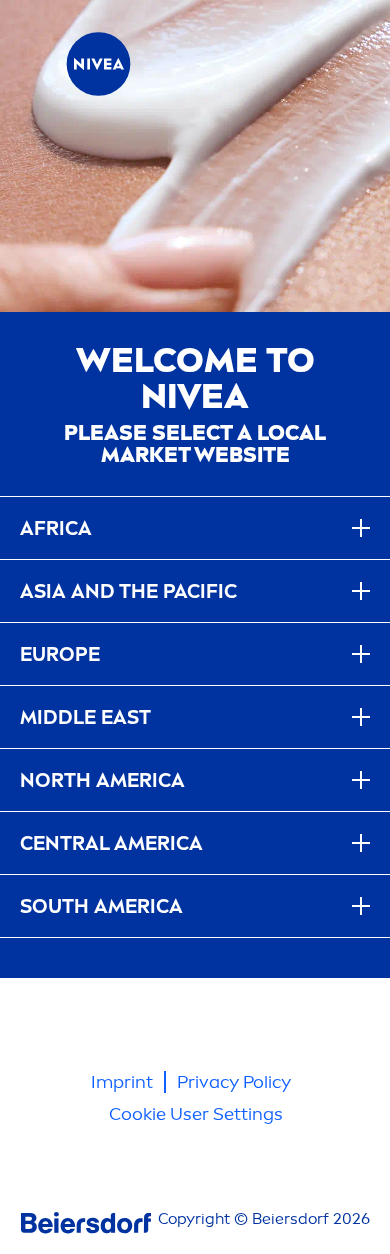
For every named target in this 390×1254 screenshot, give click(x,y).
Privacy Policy (234, 1082)
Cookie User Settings (196, 1114)
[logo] (98, 64)
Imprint (122, 1082)
